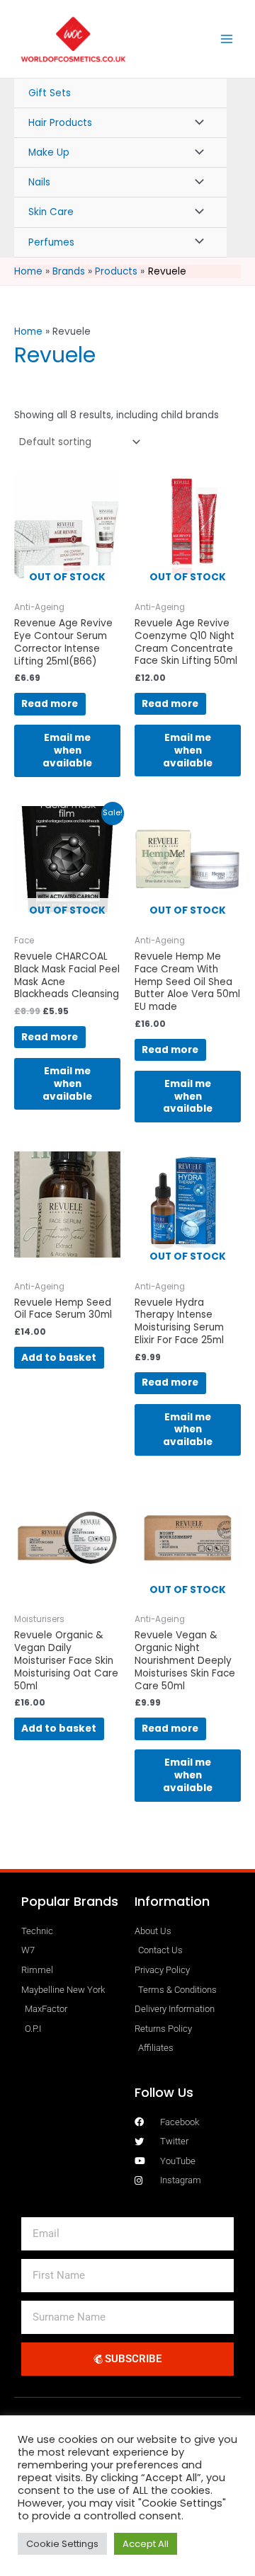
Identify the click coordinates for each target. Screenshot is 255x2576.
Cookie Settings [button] (62, 2544)
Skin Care (51, 212)
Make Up (49, 153)
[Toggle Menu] (195, 123)
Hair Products (60, 123)
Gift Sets (50, 93)
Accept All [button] (146, 2544)
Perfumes (51, 242)
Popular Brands (70, 1901)
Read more (50, 704)
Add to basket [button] (59, 1358)
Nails (39, 182)
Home (28, 332)
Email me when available (67, 751)
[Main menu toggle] (227, 39)
